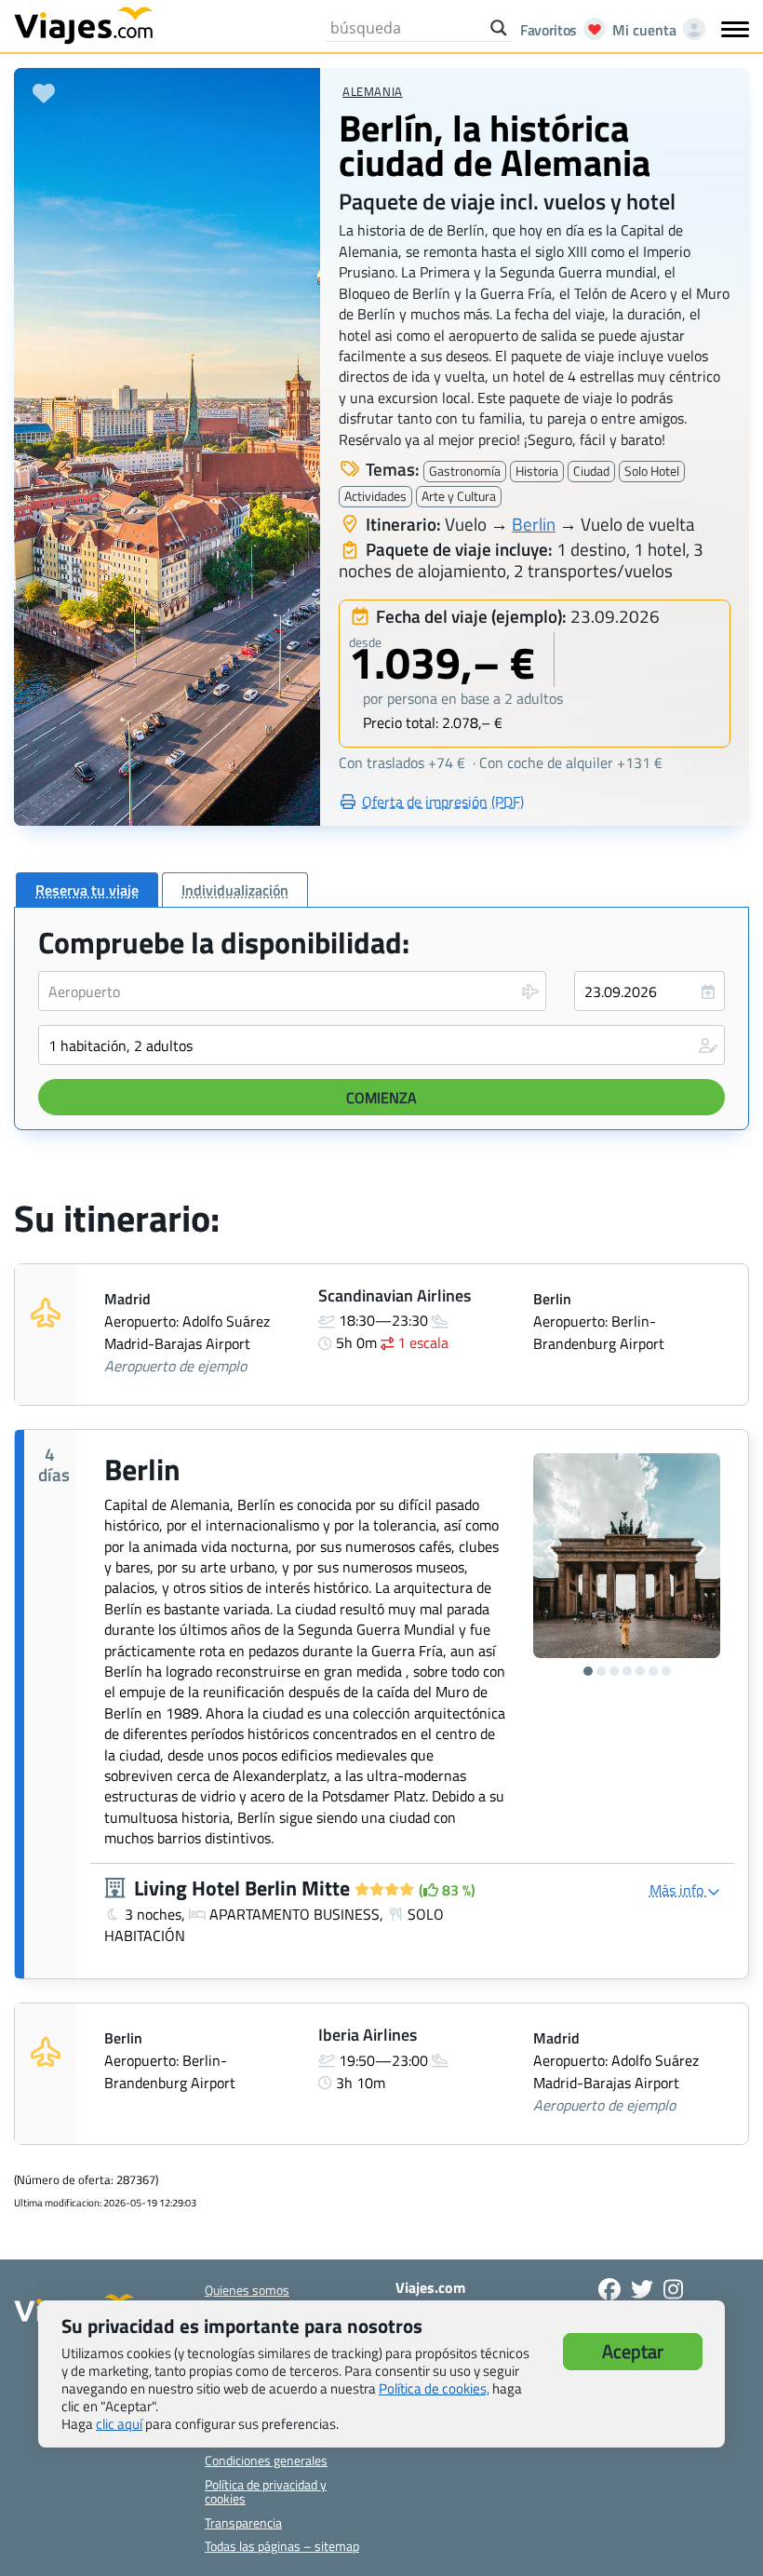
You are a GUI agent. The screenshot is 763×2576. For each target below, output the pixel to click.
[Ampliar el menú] (735, 29)
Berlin (534, 524)
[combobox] (292, 991)
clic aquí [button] (119, 2424)
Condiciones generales (266, 2460)
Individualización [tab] (235, 890)
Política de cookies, (434, 2388)
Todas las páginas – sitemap (282, 2546)
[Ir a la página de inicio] (84, 24)
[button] (381, 1045)
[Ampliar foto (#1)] (627, 1556)
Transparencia (243, 2522)
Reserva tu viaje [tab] (87, 890)
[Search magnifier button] (499, 28)
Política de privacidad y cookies (266, 2491)
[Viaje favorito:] (44, 93)
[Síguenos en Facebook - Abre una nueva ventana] (609, 2289)
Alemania (372, 91)
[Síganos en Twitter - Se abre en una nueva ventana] (642, 2289)
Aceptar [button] (633, 2351)
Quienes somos (247, 2290)
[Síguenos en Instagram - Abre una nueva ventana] (673, 2289)
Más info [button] (678, 1890)
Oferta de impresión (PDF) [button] (443, 802)
